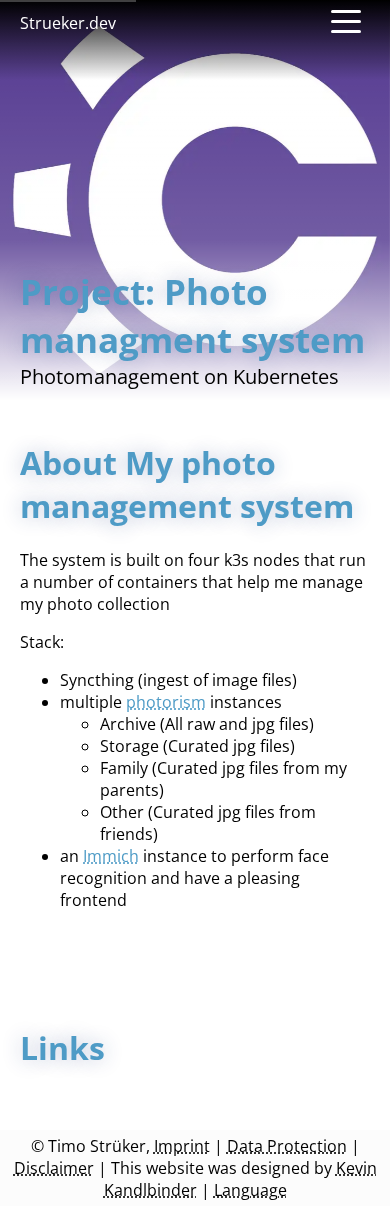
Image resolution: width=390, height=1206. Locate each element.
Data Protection (287, 1146)
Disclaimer (54, 1168)
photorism (166, 702)
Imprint (182, 1146)
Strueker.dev (68, 23)
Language (250, 1190)
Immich (111, 856)
